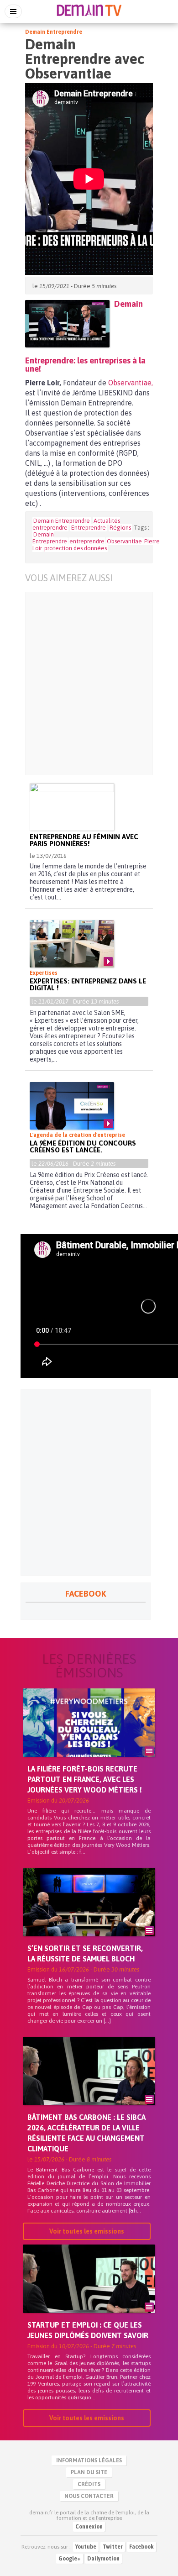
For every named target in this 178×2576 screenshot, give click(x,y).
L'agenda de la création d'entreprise (77, 1135)
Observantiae (124, 541)
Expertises (44, 973)
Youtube (86, 2547)
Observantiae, (131, 383)
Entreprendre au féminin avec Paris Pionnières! (84, 840)
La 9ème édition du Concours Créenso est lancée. (83, 1146)
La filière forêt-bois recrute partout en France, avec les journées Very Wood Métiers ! (85, 1779)
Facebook (141, 2547)
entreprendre (87, 541)
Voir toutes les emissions (87, 2231)
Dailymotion (103, 2559)
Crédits (89, 2484)
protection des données (76, 548)
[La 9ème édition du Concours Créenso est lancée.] (72, 1106)
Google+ (70, 2559)
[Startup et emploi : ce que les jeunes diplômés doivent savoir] (89, 2294)
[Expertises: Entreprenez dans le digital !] (72, 944)
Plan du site (89, 2472)
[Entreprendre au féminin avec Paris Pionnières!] (72, 807)
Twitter (113, 2547)
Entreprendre (89, 528)
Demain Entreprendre (54, 32)
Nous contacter (89, 2496)
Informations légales (89, 2460)
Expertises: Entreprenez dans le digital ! (88, 984)
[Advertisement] (89, 683)
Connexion (89, 2527)
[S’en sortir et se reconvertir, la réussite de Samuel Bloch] (89, 1918)
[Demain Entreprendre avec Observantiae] (67, 324)
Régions (120, 528)
